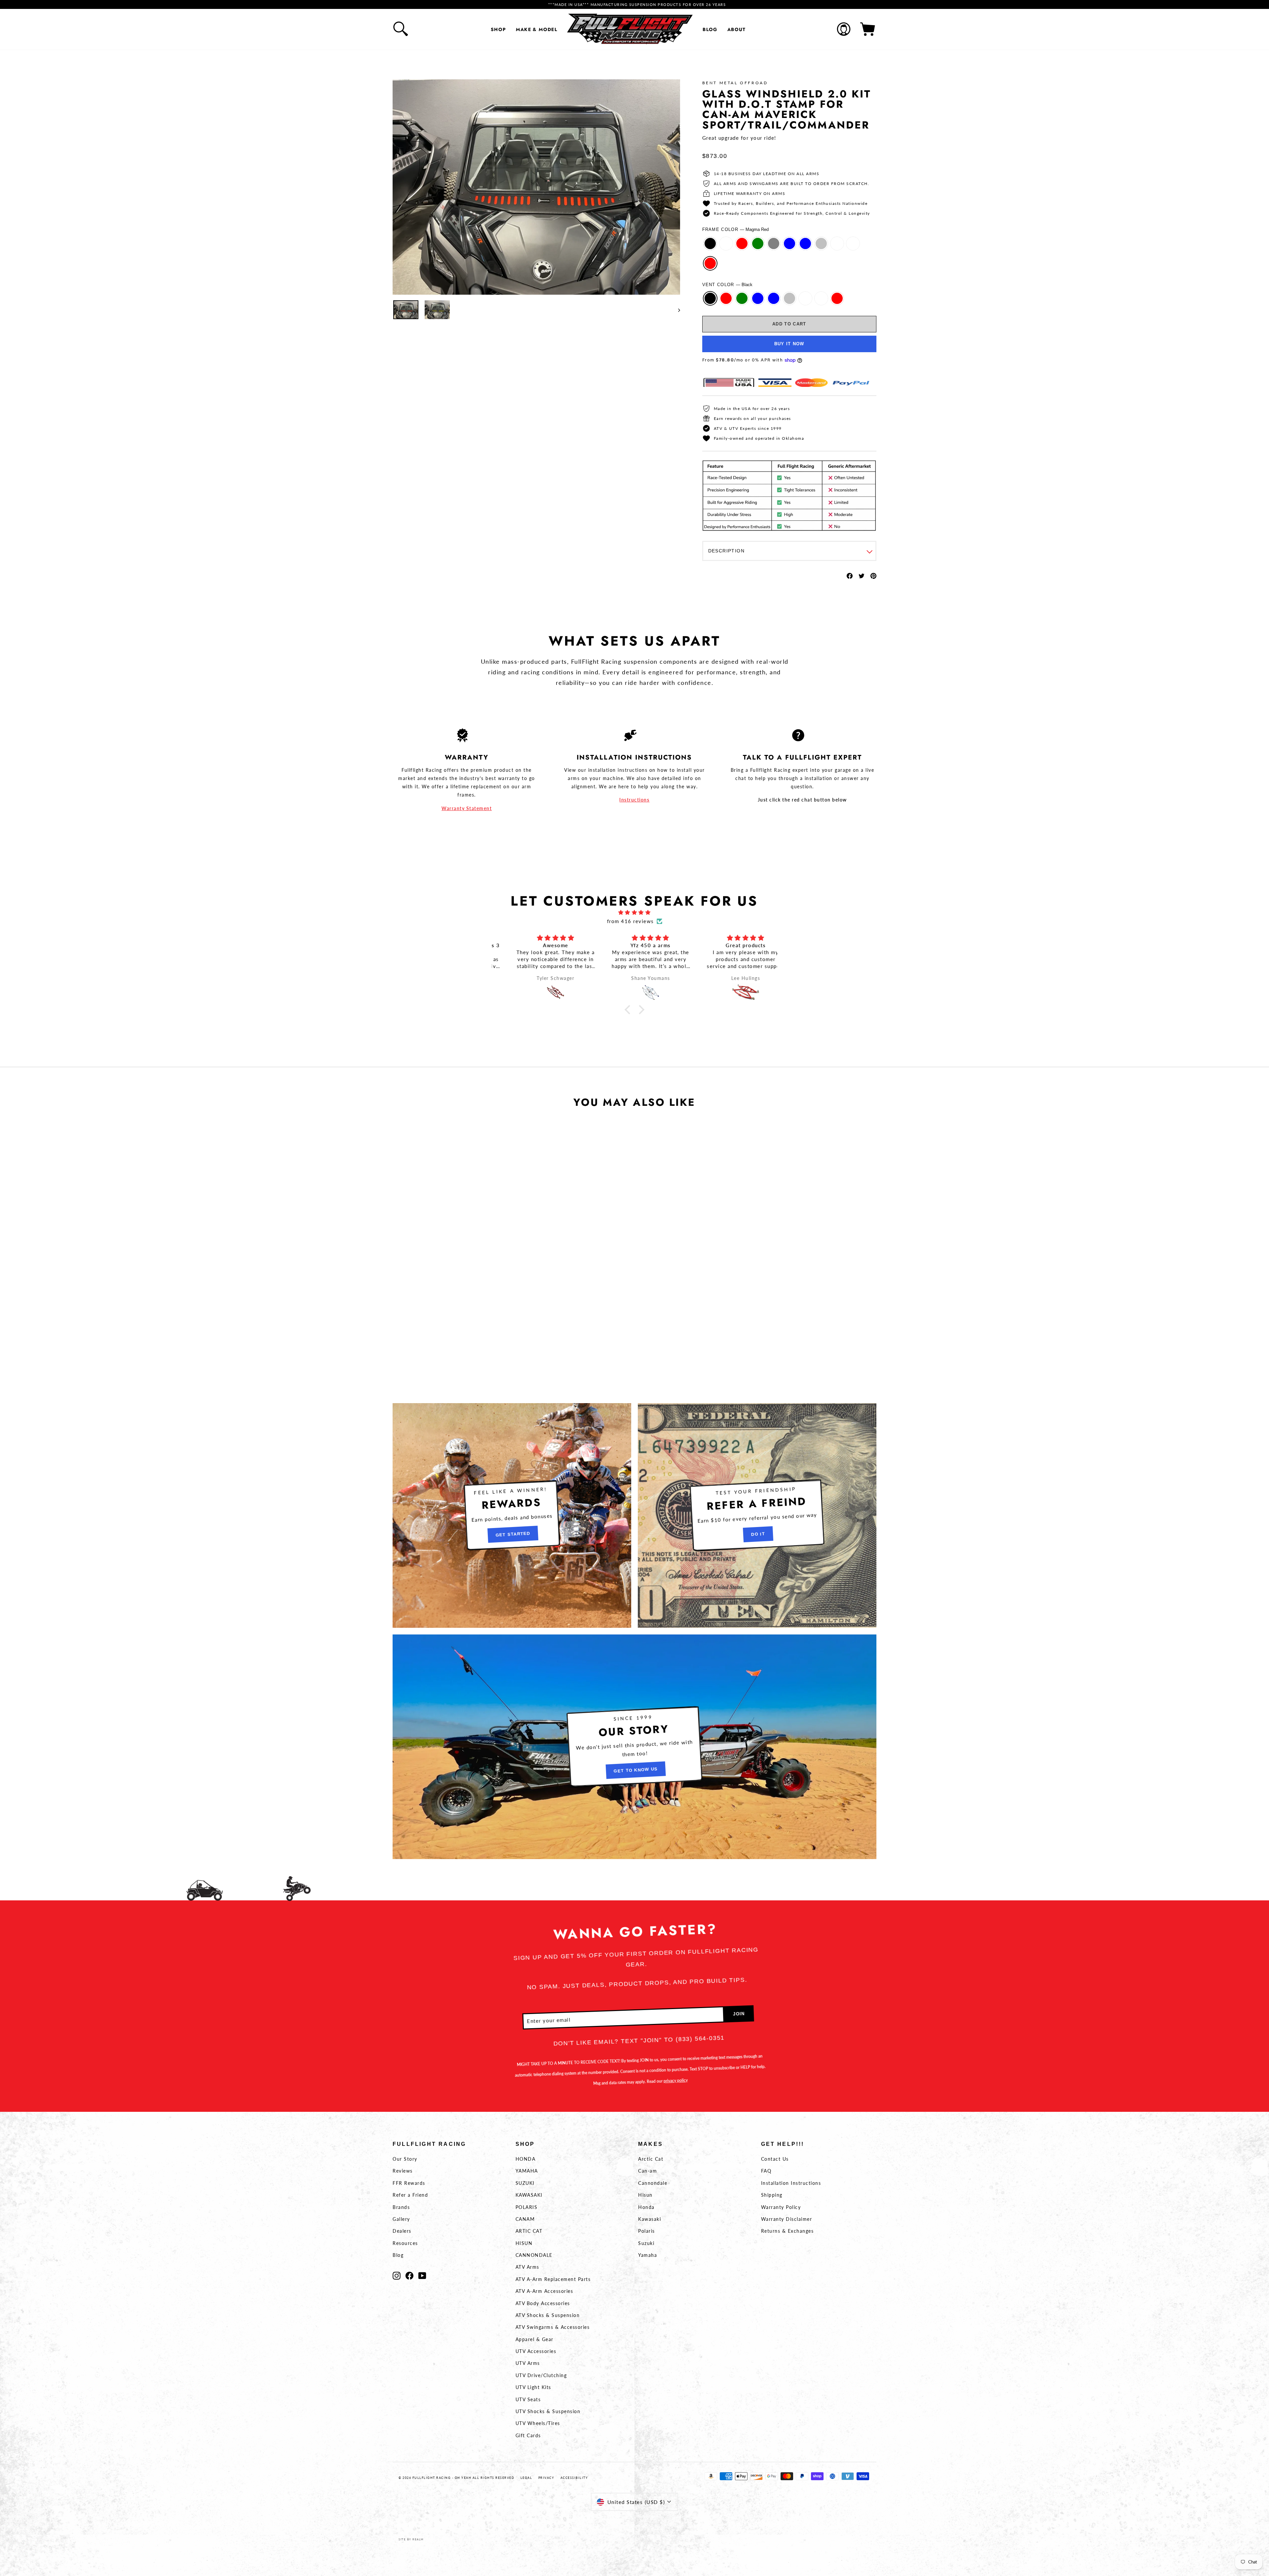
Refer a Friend (410, 2195)
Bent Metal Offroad (735, 83)
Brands (401, 2207)
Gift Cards (528, 2435)
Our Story (405, 2159)
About (737, 29)
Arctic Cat (651, 2159)
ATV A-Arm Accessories (544, 2291)
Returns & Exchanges (788, 2231)
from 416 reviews (631, 921)
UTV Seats (528, 2399)
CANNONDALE (534, 2255)
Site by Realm (411, 2539)
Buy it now (789, 344)
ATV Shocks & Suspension (548, 2315)
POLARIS (527, 2207)
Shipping (772, 2195)
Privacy (546, 2478)
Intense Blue (789, 243)
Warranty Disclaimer (787, 2219)
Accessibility (574, 2478)
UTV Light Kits (533, 2387)
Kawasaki (650, 2219)
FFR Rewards (409, 2183)
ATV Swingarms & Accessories (553, 2327)
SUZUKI (525, 2183)
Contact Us (775, 2159)
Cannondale (653, 2183)
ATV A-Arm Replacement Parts (553, 2279)
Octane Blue (805, 243)
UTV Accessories (536, 2351)
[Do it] (757, 1515)
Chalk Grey (774, 243)
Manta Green (758, 243)
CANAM (525, 2219)
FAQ (766, 2171)
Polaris (647, 2231)
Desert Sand (726, 243)
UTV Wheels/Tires (538, 2423)
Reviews (403, 2171)
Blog (710, 29)
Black (710, 243)
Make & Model (537, 29)
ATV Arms (527, 2267)
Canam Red (742, 243)
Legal (526, 2478)
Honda (646, 2207)
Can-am (648, 2171)
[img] (634, 912)
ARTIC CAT (529, 2231)
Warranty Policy (781, 2207)
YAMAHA (527, 2171)
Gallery (401, 2219)
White (837, 243)
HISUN (524, 2243)
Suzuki (646, 2243)
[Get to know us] (634, 1747)
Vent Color (727, 285)
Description (726, 551)
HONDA (526, 2159)
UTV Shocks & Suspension (548, 2411)
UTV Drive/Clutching (541, 2375)
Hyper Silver (821, 243)
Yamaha (648, 2255)
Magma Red (710, 263)
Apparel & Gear (535, 2339)
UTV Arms (528, 2363)
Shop (499, 29)
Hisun (645, 2195)
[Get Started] (512, 1515)
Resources (405, 2243)
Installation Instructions (791, 2183)
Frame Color (736, 229)
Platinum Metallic (853, 243)
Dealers (402, 2231)
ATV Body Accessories (543, 2303)
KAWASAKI (529, 2195)
